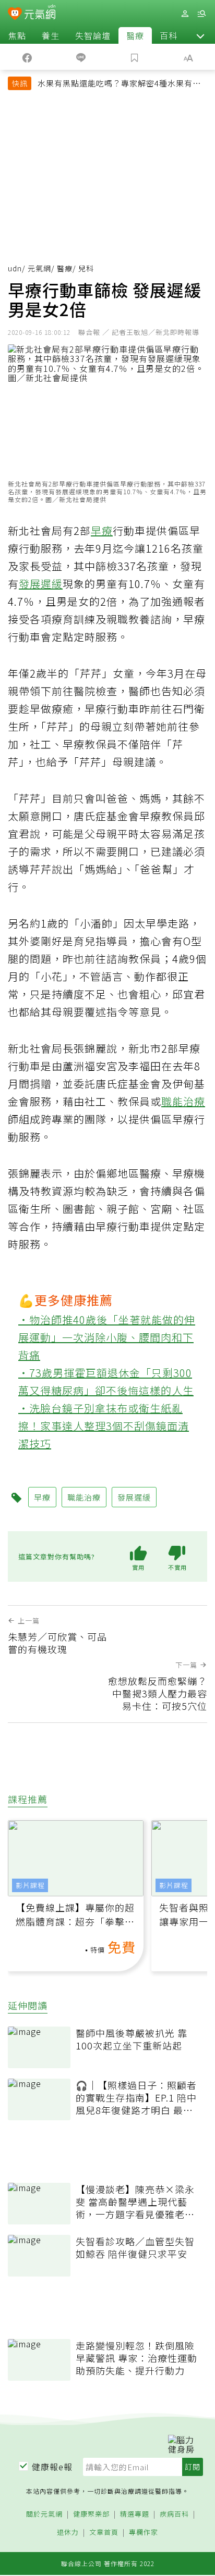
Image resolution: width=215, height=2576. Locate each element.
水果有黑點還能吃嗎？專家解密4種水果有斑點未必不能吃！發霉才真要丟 (119, 84)
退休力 (68, 2533)
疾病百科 (174, 2514)
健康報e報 (52, 2467)
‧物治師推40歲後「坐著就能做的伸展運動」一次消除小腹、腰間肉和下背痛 (107, 1337)
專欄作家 (144, 2533)
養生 (51, 35)
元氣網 (39, 268)
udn (15, 268)
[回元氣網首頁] (40, 13)
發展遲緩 (41, 584)
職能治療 (183, 1101)
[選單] (201, 14)
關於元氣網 (44, 2514)
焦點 (17, 35)
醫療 (135, 35)
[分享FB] (27, 57)
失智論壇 (93, 35)
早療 (102, 530)
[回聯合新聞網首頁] (15, 15)
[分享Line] (81, 57)
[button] (200, 35)
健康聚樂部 (91, 2514)
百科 (169, 35)
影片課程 (30, 1885)
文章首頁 (104, 2533)
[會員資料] (185, 14)
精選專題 (135, 2514)
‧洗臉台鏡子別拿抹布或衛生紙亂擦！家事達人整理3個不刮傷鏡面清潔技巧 (104, 1426)
